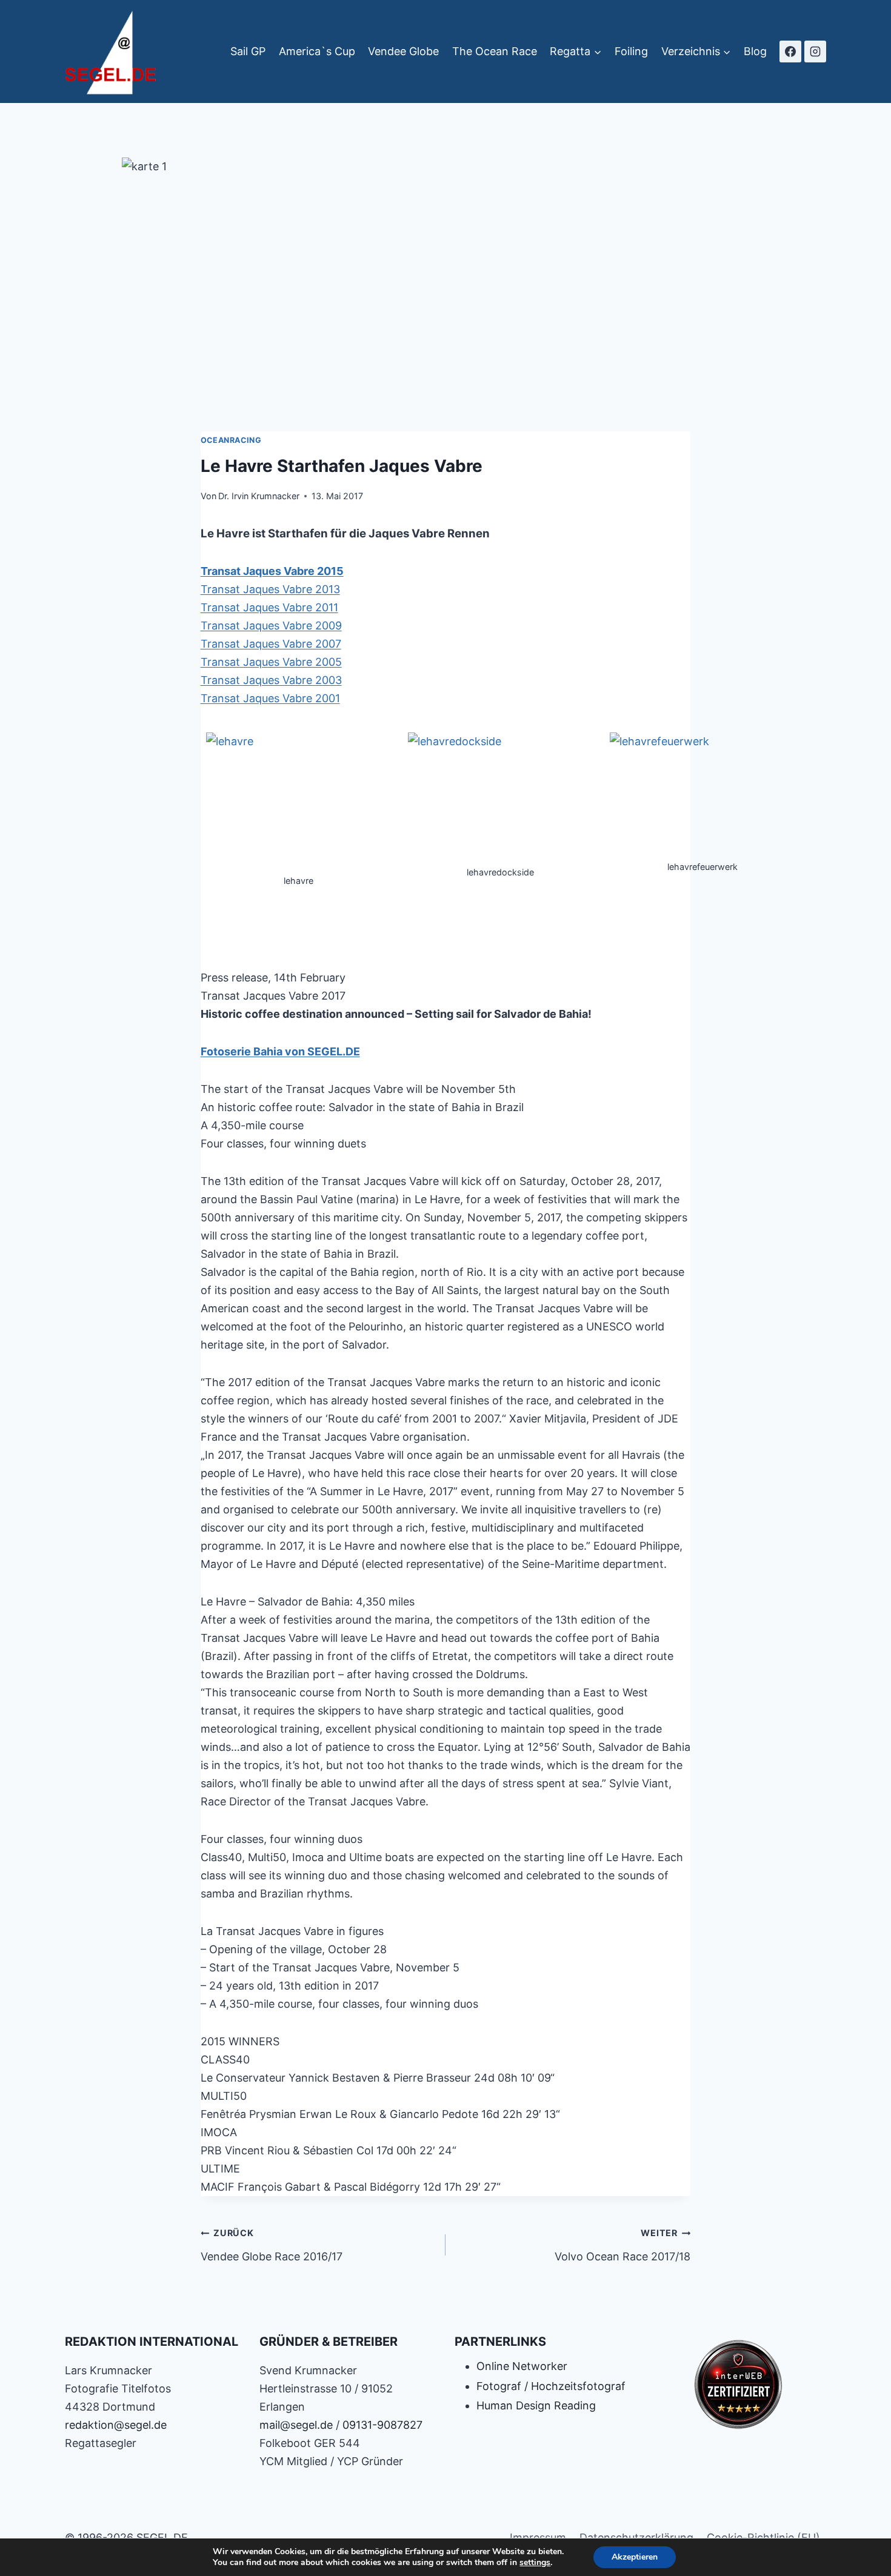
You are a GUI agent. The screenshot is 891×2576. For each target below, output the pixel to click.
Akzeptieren (635, 2557)
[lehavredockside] (501, 798)
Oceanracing (231, 440)
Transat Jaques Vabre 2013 (270, 589)
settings (535, 2563)
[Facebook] (790, 51)
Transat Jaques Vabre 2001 (270, 698)
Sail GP (248, 51)
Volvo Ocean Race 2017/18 (622, 2245)
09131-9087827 (382, 2425)
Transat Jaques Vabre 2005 (271, 662)
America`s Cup (317, 51)
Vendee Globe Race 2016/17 (272, 2245)
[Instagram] (815, 51)
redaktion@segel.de (116, 2425)
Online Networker (522, 2366)
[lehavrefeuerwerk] (702, 795)
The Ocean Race (495, 51)
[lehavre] (299, 802)
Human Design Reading (536, 2405)
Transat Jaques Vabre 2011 (269, 607)
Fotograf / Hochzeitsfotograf (551, 2386)
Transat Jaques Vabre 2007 (271, 644)
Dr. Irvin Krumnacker (259, 496)
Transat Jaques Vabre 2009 (271, 626)
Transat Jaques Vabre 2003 (271, 680)
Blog (755, 51)
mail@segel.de (296, 2425)
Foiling (631, 51)
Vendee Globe (403, 51)
